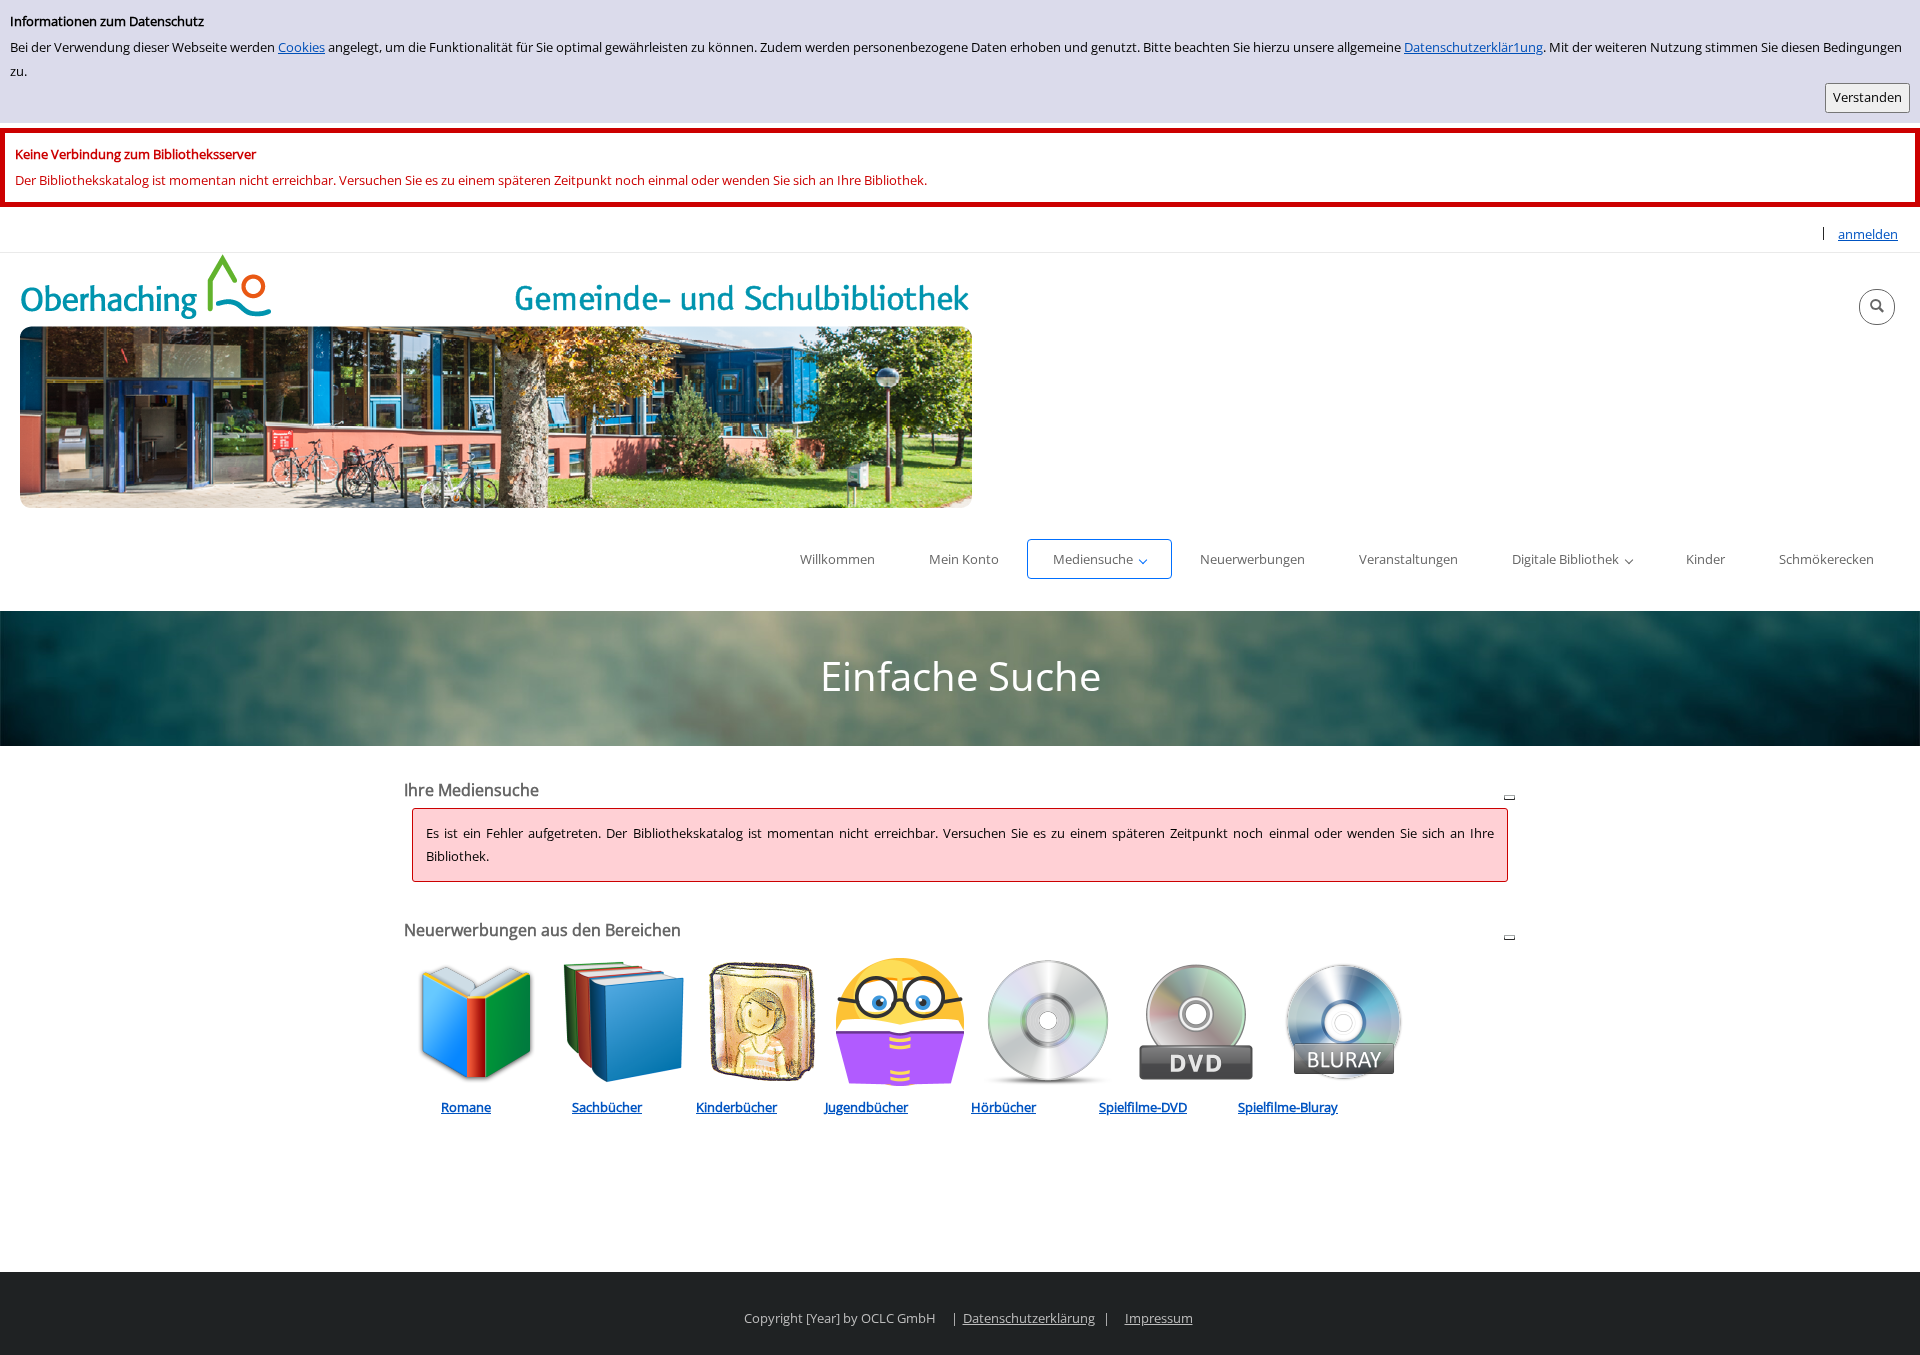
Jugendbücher (866, 1107)
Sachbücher (607, 1107)
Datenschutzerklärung (1029, 1318)
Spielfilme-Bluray (1288, 1107)
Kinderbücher (736, 1107)
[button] (1877, 307)
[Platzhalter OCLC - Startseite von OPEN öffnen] (496, 380)
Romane (466, 1107)
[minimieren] (1509, 796)
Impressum (1159, 1318)
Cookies (301, 47)
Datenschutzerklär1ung (1473, 47)
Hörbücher (1003, 1107)
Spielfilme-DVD (1143, 1107)
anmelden (1868, 234)
